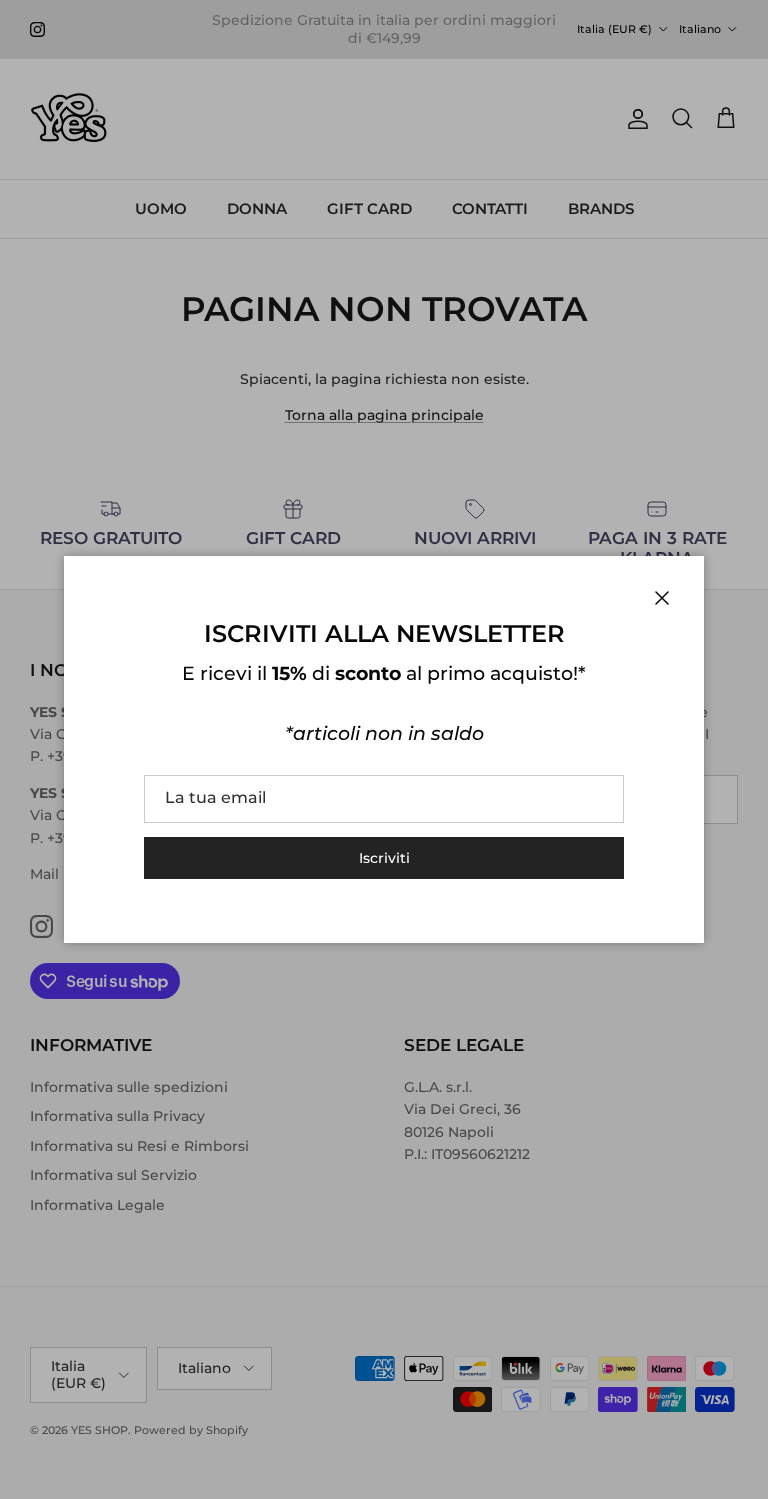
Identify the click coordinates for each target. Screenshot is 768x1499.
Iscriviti (384, 858)
